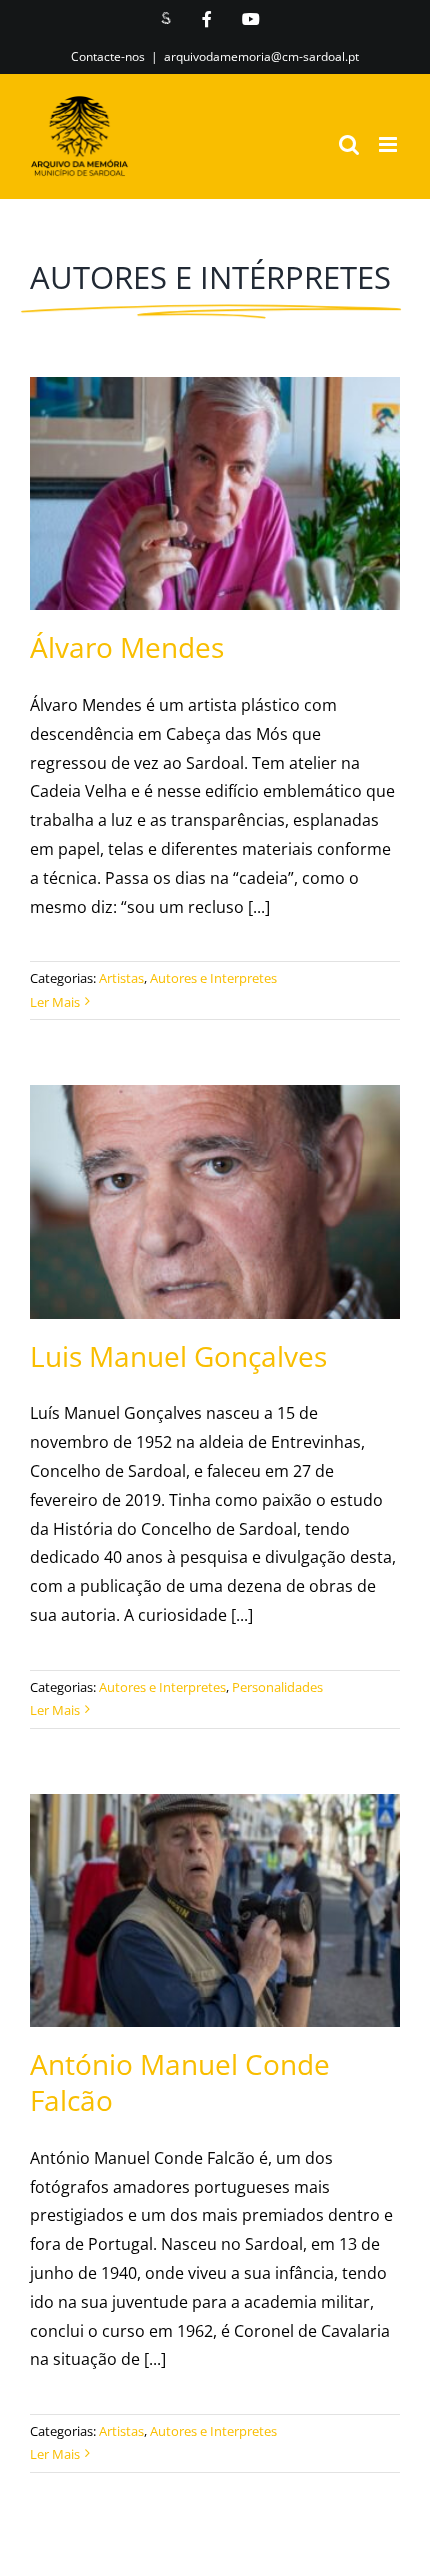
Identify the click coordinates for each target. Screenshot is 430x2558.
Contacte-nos (108, 56)
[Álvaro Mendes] (215, 494)
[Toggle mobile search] (349, 144)
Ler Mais (55, 1002)
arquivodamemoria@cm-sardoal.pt (261, 56)
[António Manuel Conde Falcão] (215, 1911)
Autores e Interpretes (213, 978)
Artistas (121, 978)
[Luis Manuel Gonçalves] (215, 1202)
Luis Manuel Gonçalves (190, 1178)
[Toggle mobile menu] (389, 144)
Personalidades (277, 1687)
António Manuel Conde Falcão (190, 1869)
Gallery (239, 469)
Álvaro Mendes (190, 469)
